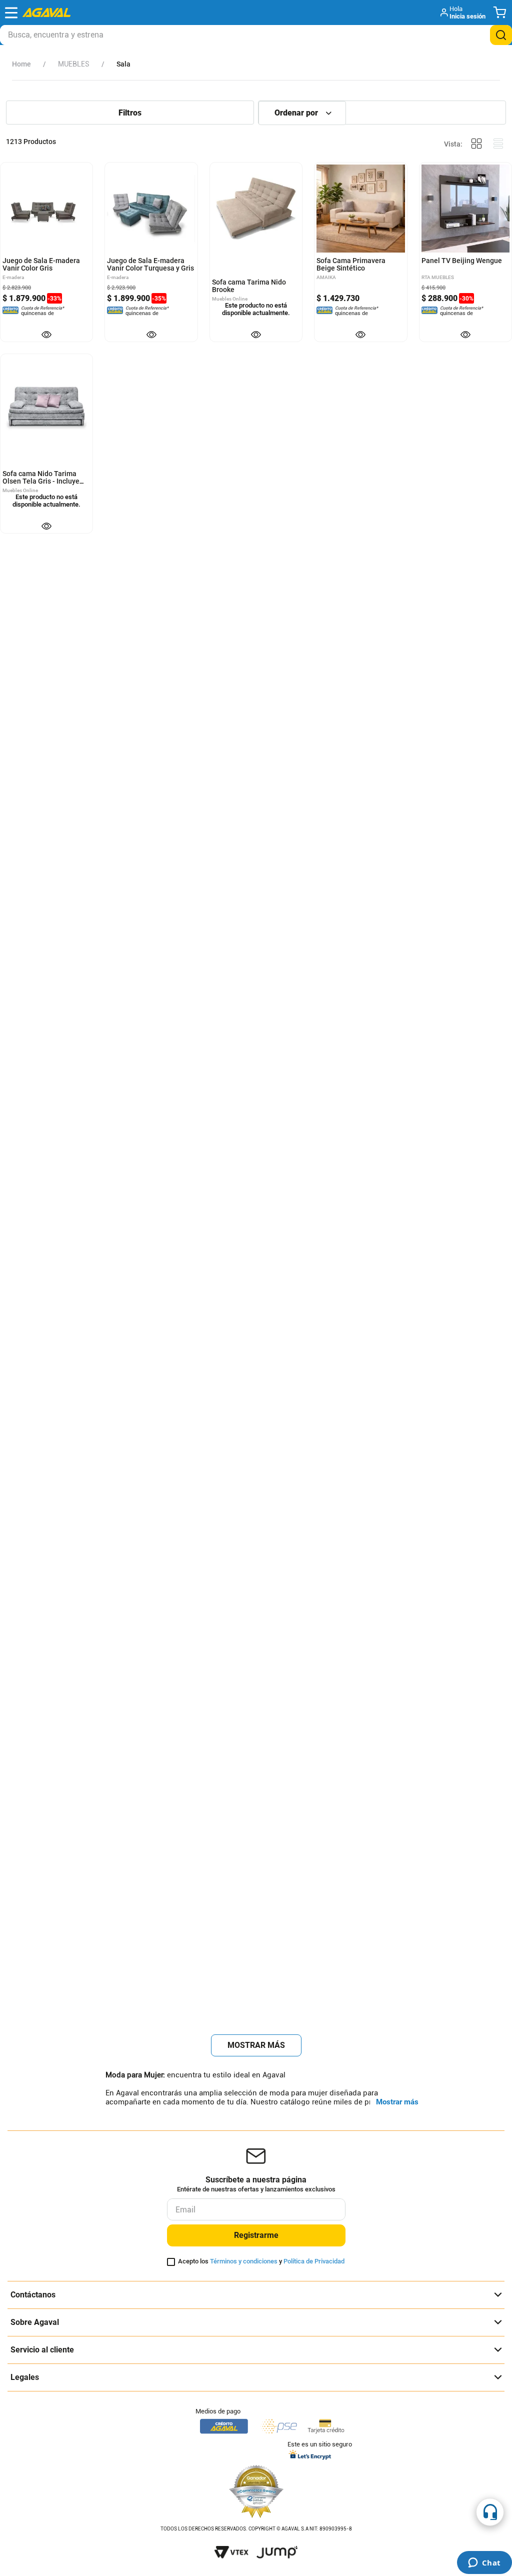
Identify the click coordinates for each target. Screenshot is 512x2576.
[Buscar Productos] (501, 35)
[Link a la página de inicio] (21, 64)
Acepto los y (261, 2261)
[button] (464, 13)
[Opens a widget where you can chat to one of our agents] (484, 2563)
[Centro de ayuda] (490, 2512)
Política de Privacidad (314, 2261)
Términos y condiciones (244, 2261)
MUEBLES (74, 64)
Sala (123, 64)
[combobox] (256, 35)
